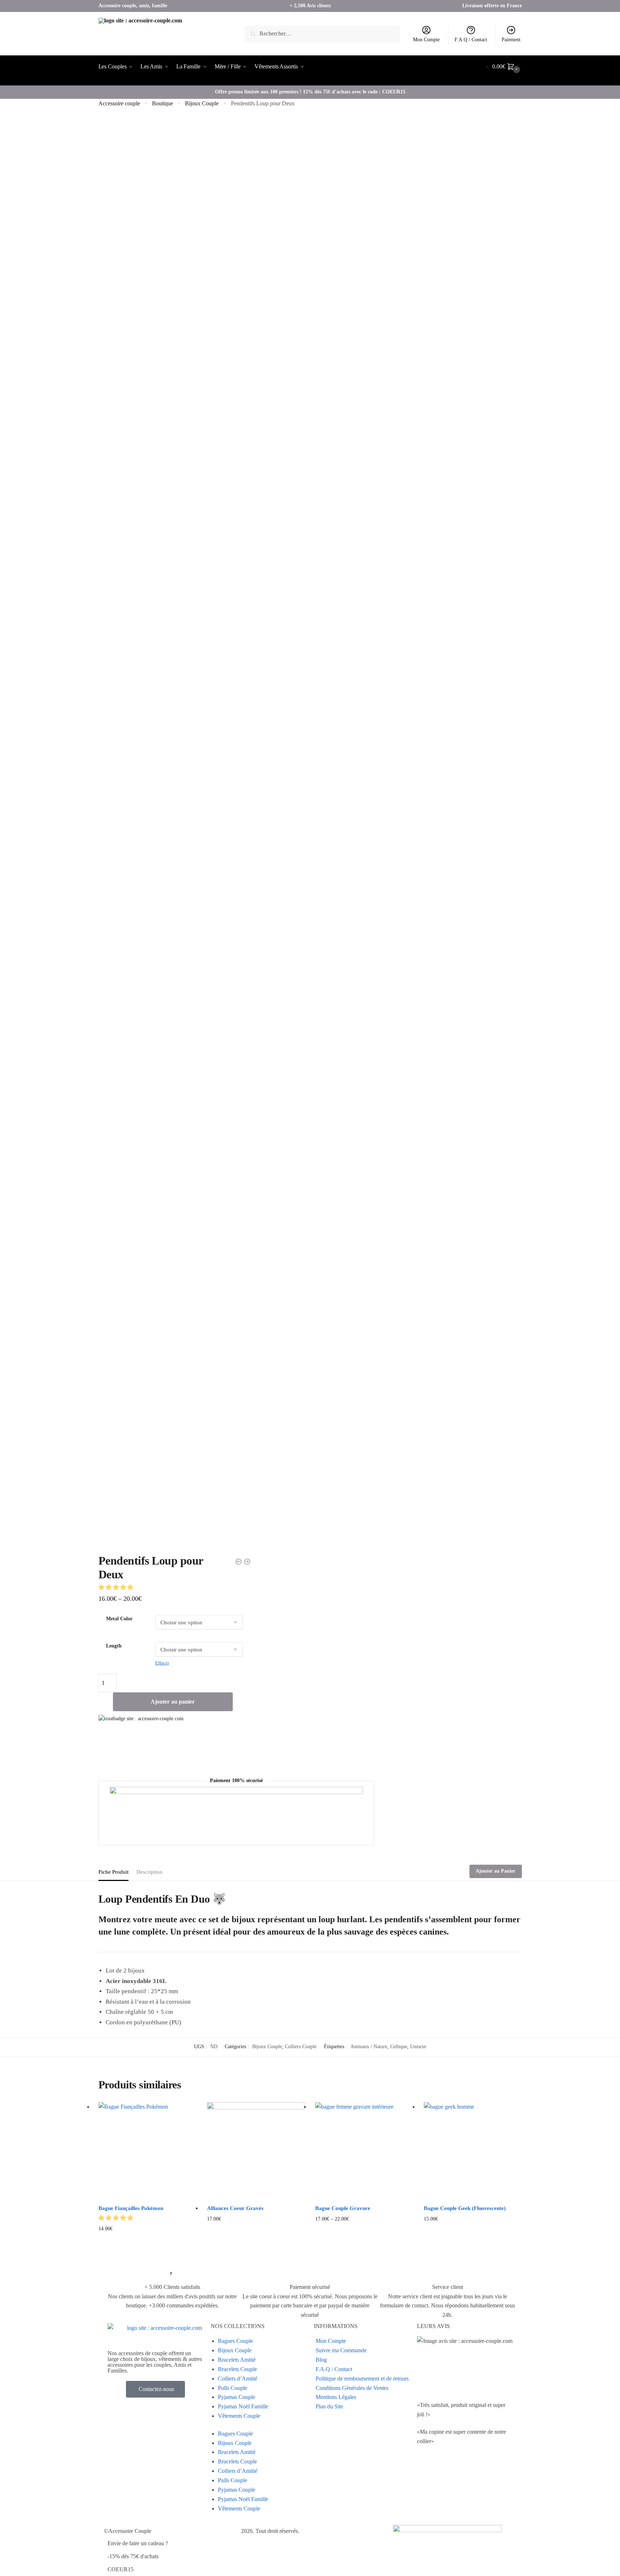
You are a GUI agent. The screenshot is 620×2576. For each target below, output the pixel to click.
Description (149, 1872)
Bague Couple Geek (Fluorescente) (465, 2208)
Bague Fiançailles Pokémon (131, 2208)
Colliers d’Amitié (238, 2379)
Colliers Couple (301, 2047)
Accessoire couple (119, 103)
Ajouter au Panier (495, 1871)
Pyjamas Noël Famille (243, 2406)
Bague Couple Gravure (343, 2208)
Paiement (511, 40)
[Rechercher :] (322, 33)
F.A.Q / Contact (471, 40)
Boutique (163, 103)
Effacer (162, 1663)
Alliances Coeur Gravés (235, 2208)
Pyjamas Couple (237, 2397)
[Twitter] (426, 2471)
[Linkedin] (465, 2471)
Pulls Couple (233, 2388)
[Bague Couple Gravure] (364, 2151)
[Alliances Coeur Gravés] (256, 2151)
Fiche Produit (113, 1872)
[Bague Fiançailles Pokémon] (147, 2151)
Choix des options (147, 2240)
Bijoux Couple (202, 103)
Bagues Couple (235, 2341)
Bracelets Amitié (237, 2360)
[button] (117, 1587)
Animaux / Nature (369, 2047)
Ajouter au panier (173, 1702)
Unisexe (418, 2047)
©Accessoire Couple (128, 2531)
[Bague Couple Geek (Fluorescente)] (473, 2151)
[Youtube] (446, 2471)
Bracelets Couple (237, 2369)
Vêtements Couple (239, 2416)
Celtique (399, 2047)
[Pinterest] (485, 2471)
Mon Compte (426, 40)
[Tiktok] (426, 2492)
